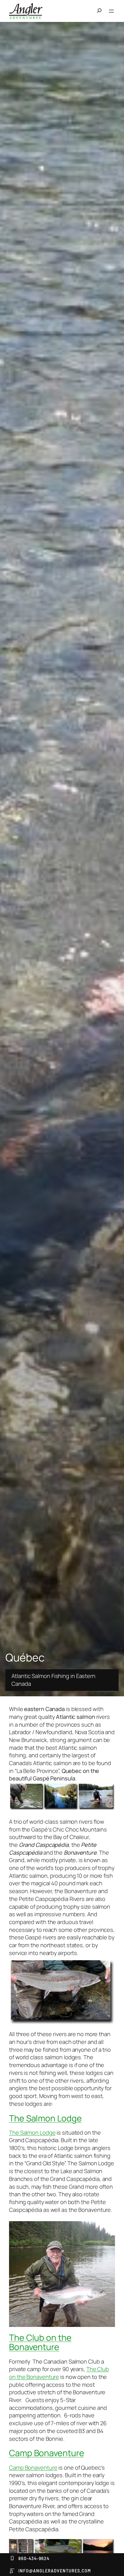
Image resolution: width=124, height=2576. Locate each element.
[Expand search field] (101, 11)
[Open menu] (111, 11)
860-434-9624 (34, 2558)
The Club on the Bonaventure (40, 2342)
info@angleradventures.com (55, 2570)
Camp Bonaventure (46, 2453)
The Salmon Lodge (45, 2118)
